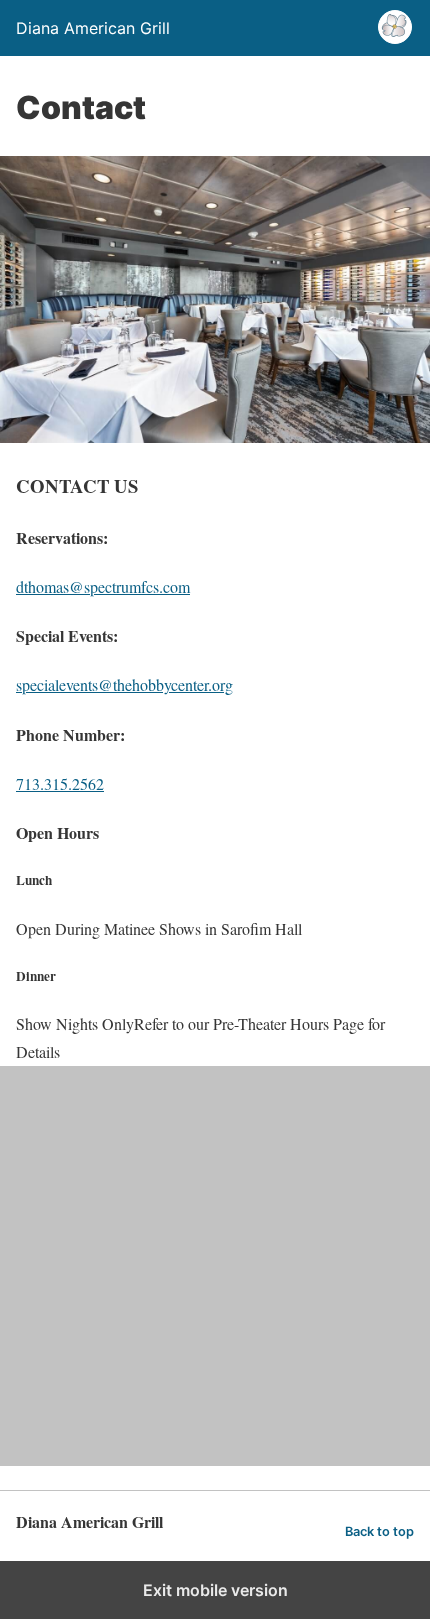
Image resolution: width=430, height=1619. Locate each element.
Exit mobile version (215, 1590)
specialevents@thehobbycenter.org (124, 684)
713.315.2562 (60, 783)
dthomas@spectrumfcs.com (103, 586)
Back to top (379, 1531)
